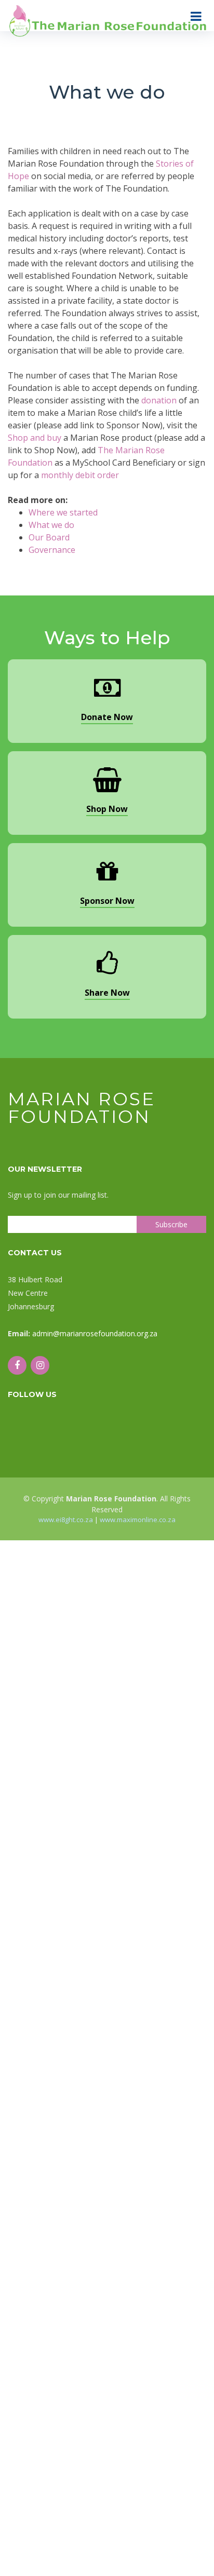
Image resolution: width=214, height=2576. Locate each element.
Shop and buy (35, 438)
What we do (51, 525)
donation (159, 400)
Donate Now (107, 717)
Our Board (49, 537)
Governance (52, 550)
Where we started (63, 512)
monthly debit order (80, 475)
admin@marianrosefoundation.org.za (95, 1333)
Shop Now (107, 809)
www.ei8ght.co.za (66, 1520)
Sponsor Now (107, 901)
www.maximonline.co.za (138, 1520)
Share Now (107, 993)
